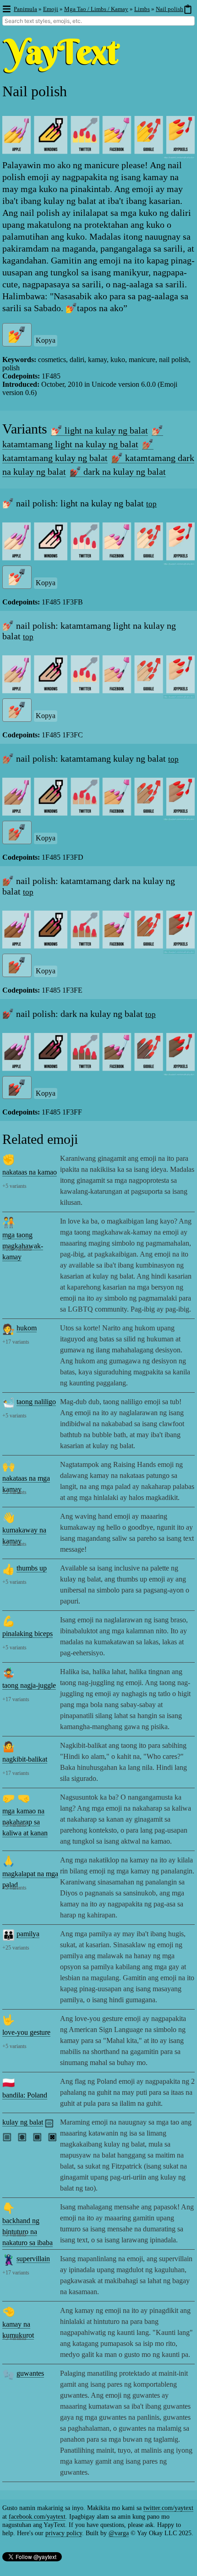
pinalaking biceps (27, 1634)
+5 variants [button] (14, 1186)
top (151, 504)
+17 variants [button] (16, 1342)
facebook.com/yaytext (37, 2517)
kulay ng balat (23, 2122)
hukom (27, 1328)
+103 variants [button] (17, 1249)
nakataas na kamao (30, 1172)
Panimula (25, 9)
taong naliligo (36, 1402)
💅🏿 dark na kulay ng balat (118, 472)
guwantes (30, 2373)
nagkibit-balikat (25, 1759)
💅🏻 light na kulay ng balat (99, 430)
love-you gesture (26, 2032)
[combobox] (98, 21)
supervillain (33, 2259)
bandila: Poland (25, 2095)
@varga (119, 2533)
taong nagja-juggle (29, 1685)
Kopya (46, 340)
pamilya (28, 1934)
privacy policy (64, 2533)
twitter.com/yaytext (168, 2508)
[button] (6, 9)
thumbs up (32, 1568)
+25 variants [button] (16, 1948)
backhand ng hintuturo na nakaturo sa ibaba (27, 2232)
